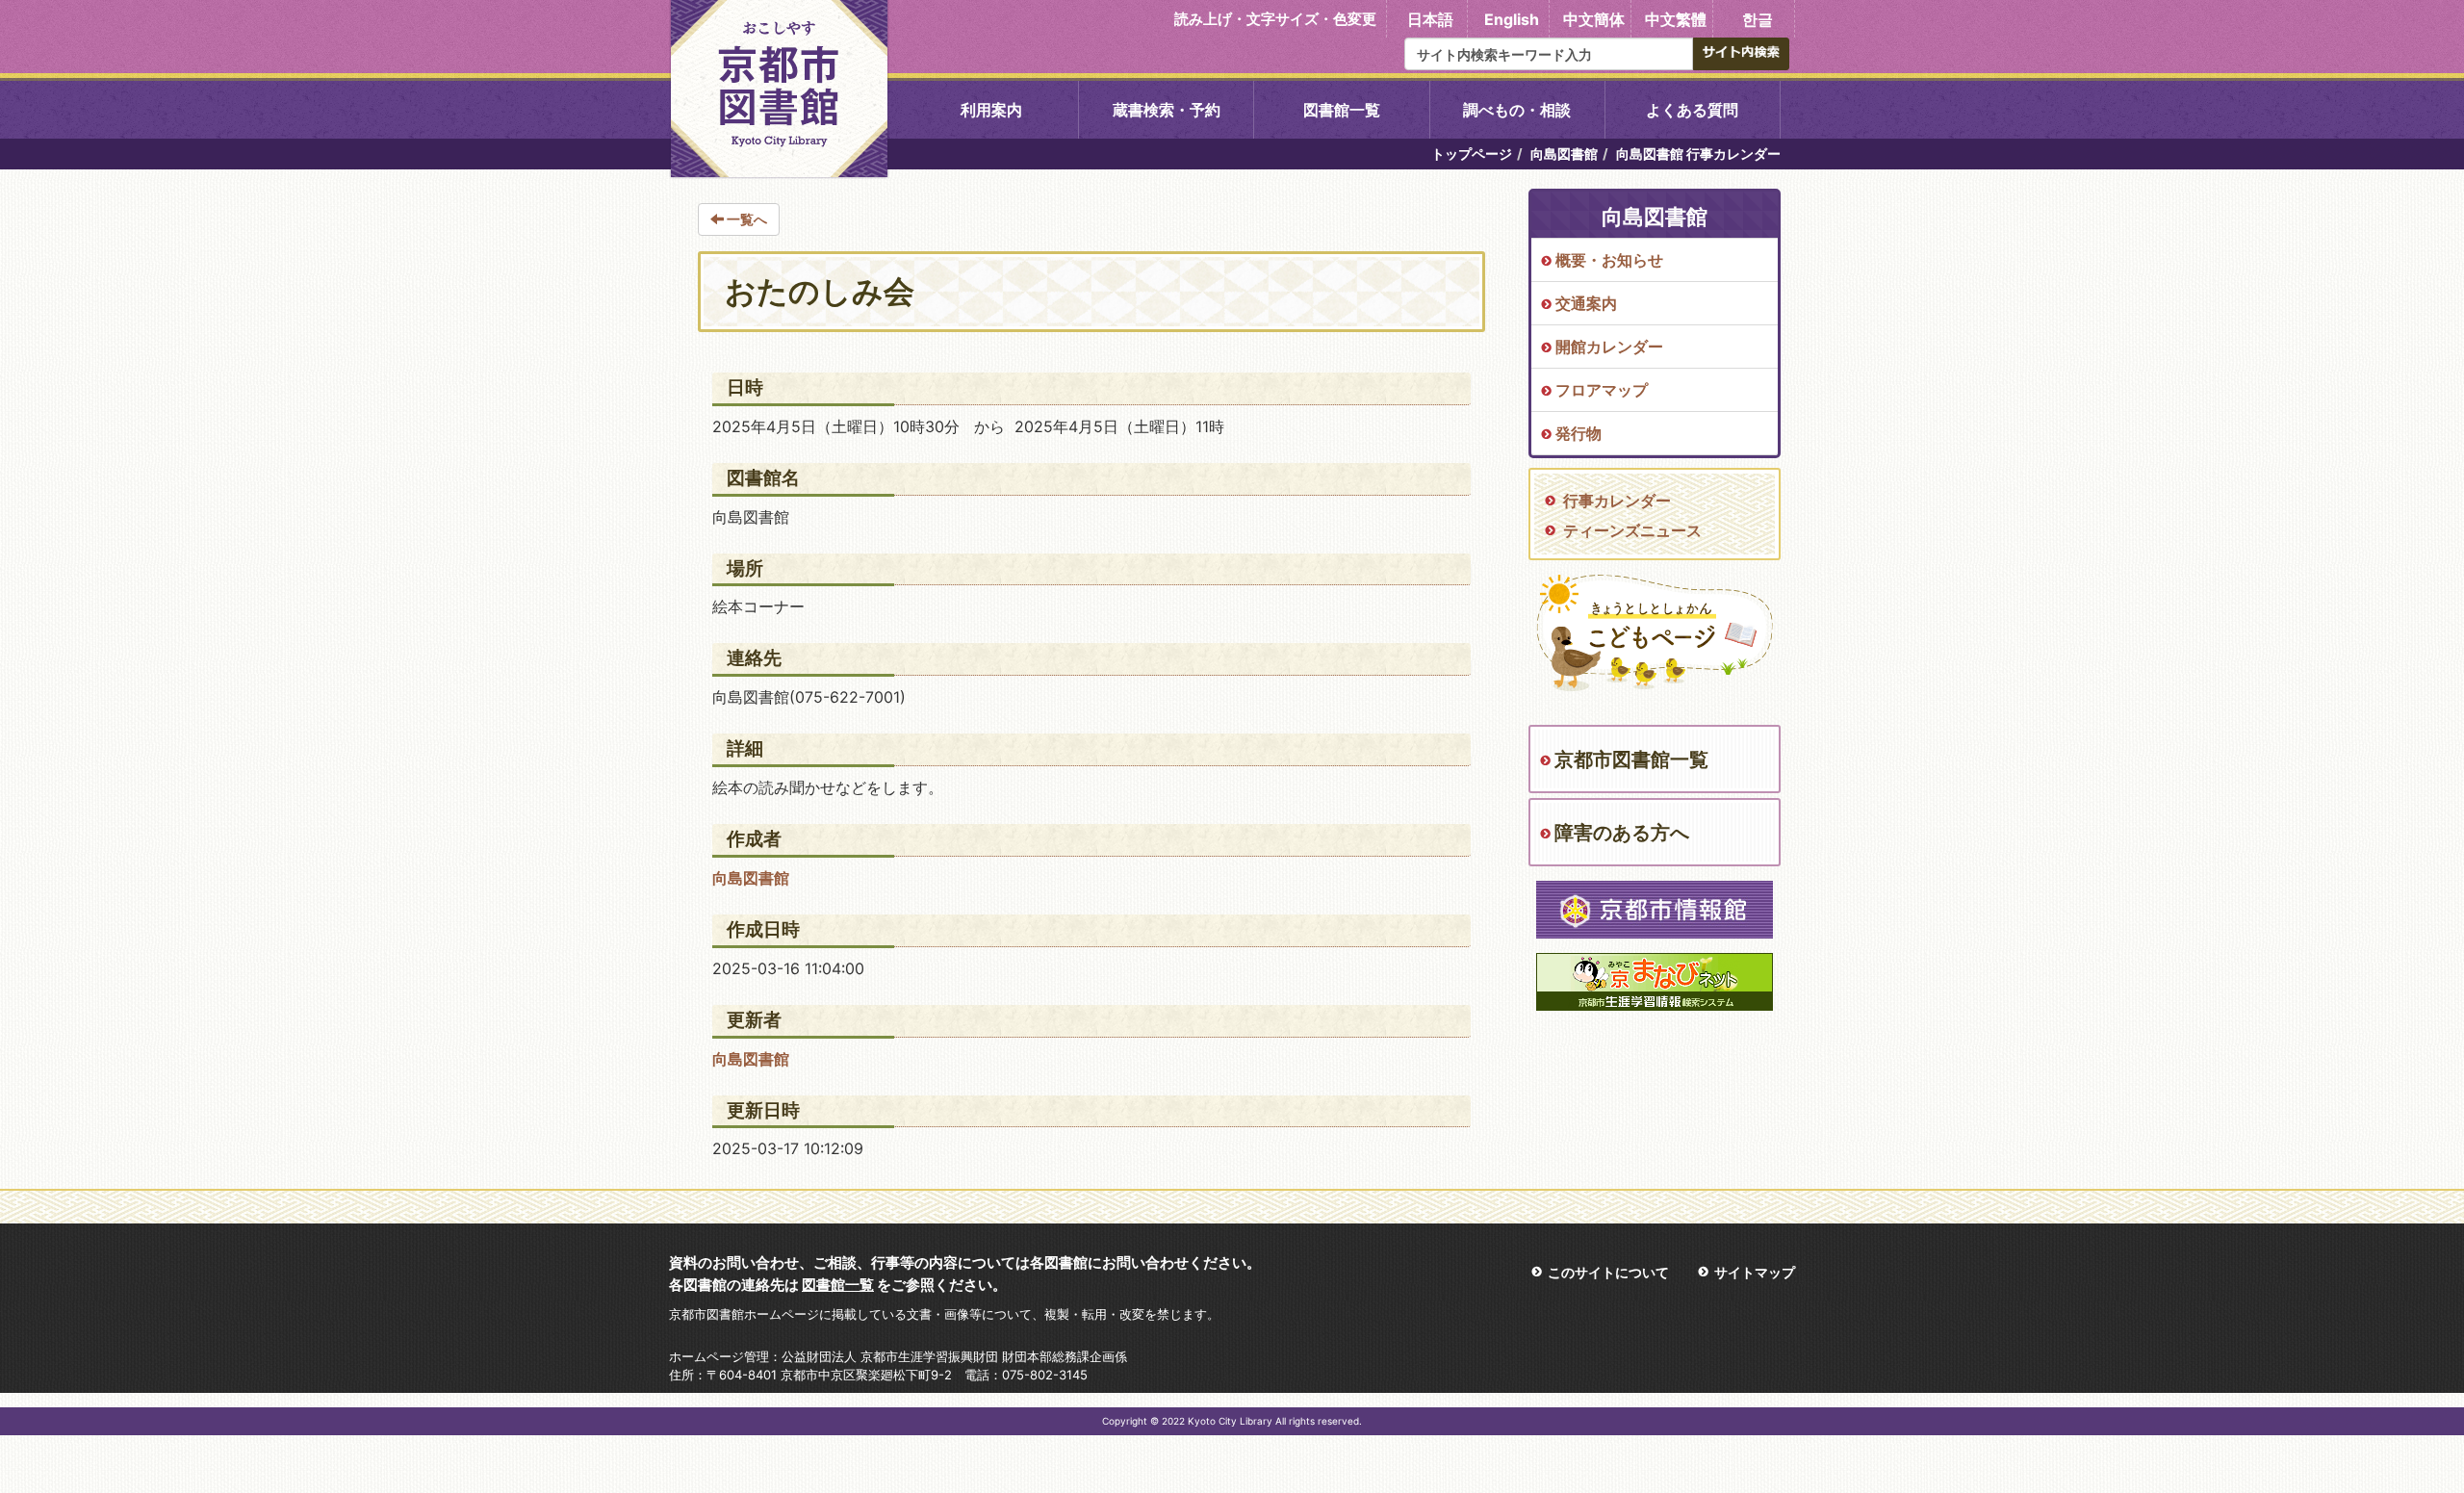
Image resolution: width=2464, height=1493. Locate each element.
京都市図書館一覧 (1631, 759)
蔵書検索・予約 (1167, 110)
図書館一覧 (1342, 110)
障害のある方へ (1622, 833)
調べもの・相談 (1517, 110)
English (1512, 19)
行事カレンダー (1617, 501)
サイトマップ (1755, 1272)
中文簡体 (1594, 19)
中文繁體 (1676, 19)
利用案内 (991, 110)
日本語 (1430, 19)
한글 (1758, 19)
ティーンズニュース (1632, 530)
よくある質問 (1692, 110)
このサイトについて (1608, 1272)
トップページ (1472, 154)
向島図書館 (1564, 154)
